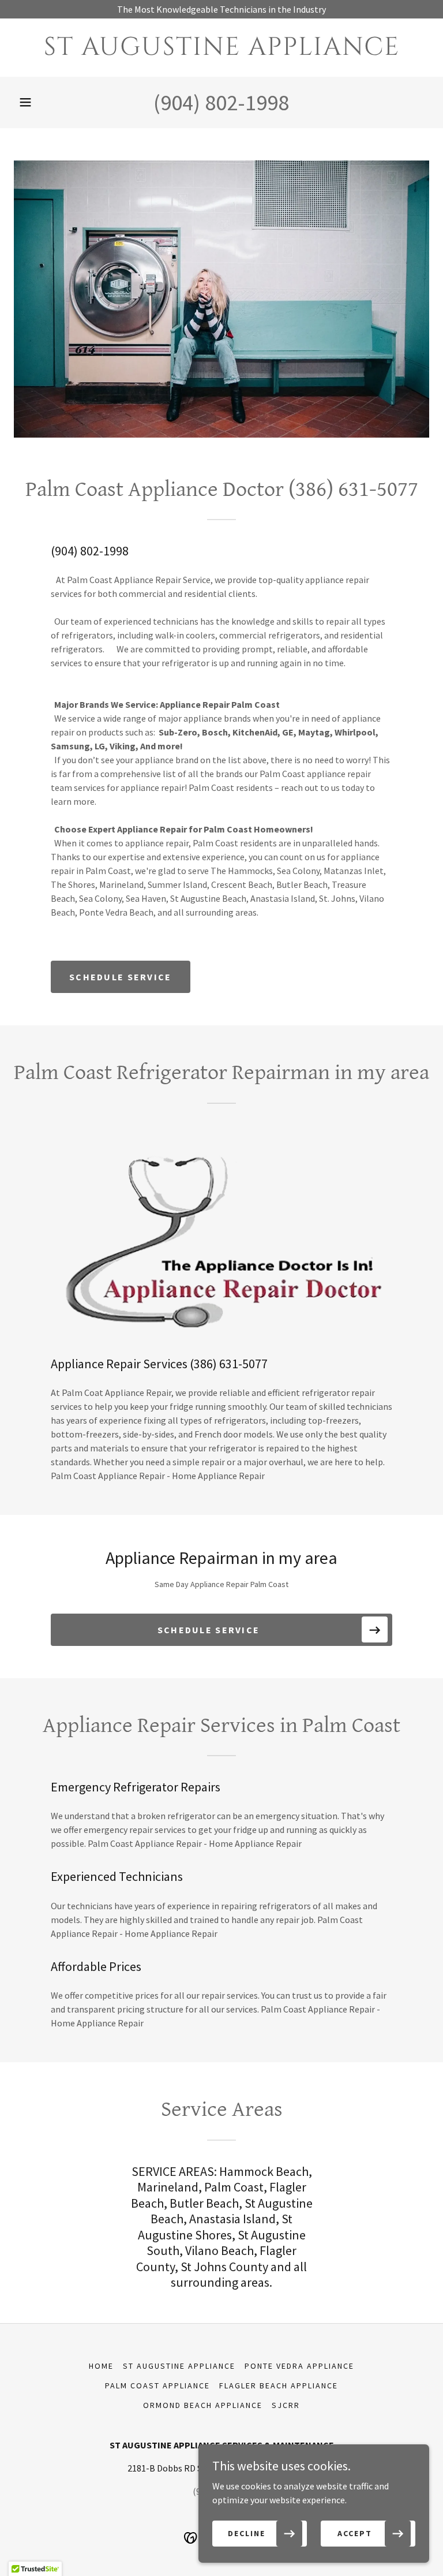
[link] (221, 51)
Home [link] (101, 2366)
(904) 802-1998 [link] (221, 102)
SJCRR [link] (286, 2405)
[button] (25, 102)
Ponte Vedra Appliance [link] (299, 2366)
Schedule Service (121, 977)
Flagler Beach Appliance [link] (279, 2385)
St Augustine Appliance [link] (179, 2366)
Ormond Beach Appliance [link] (203, 2405)
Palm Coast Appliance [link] (157, 2385)
